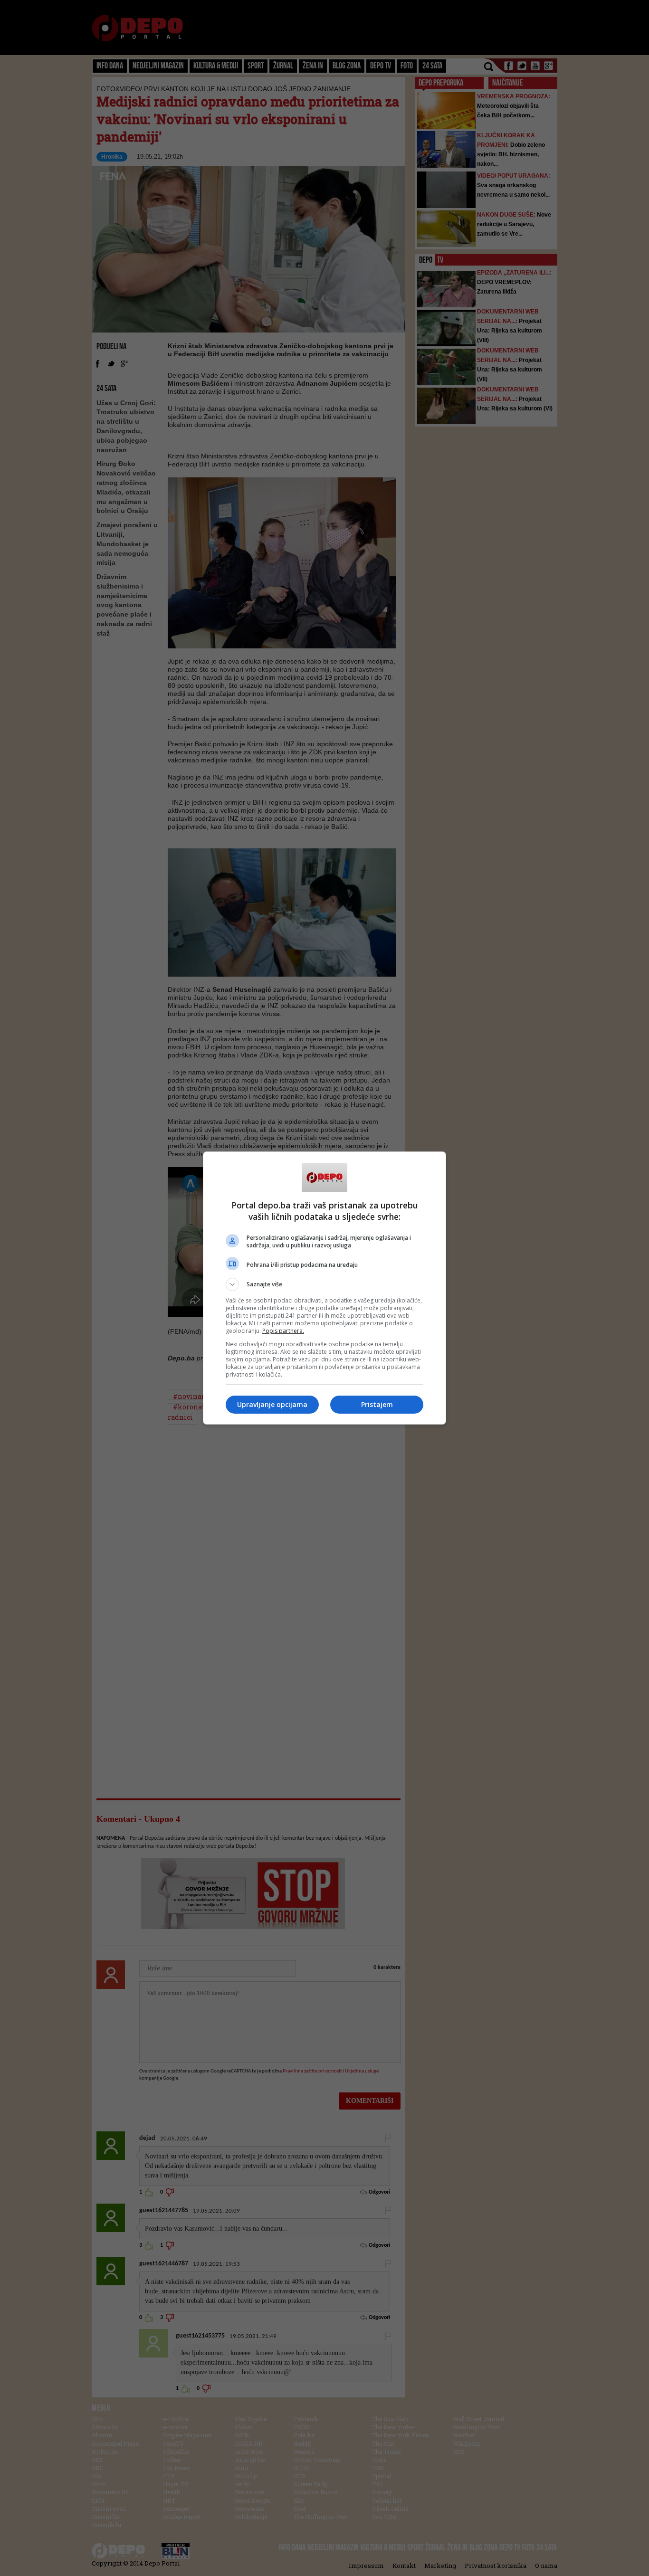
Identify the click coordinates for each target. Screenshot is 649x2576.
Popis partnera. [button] (283, 1331)
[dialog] (324, 1288)
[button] (324, 1284)
